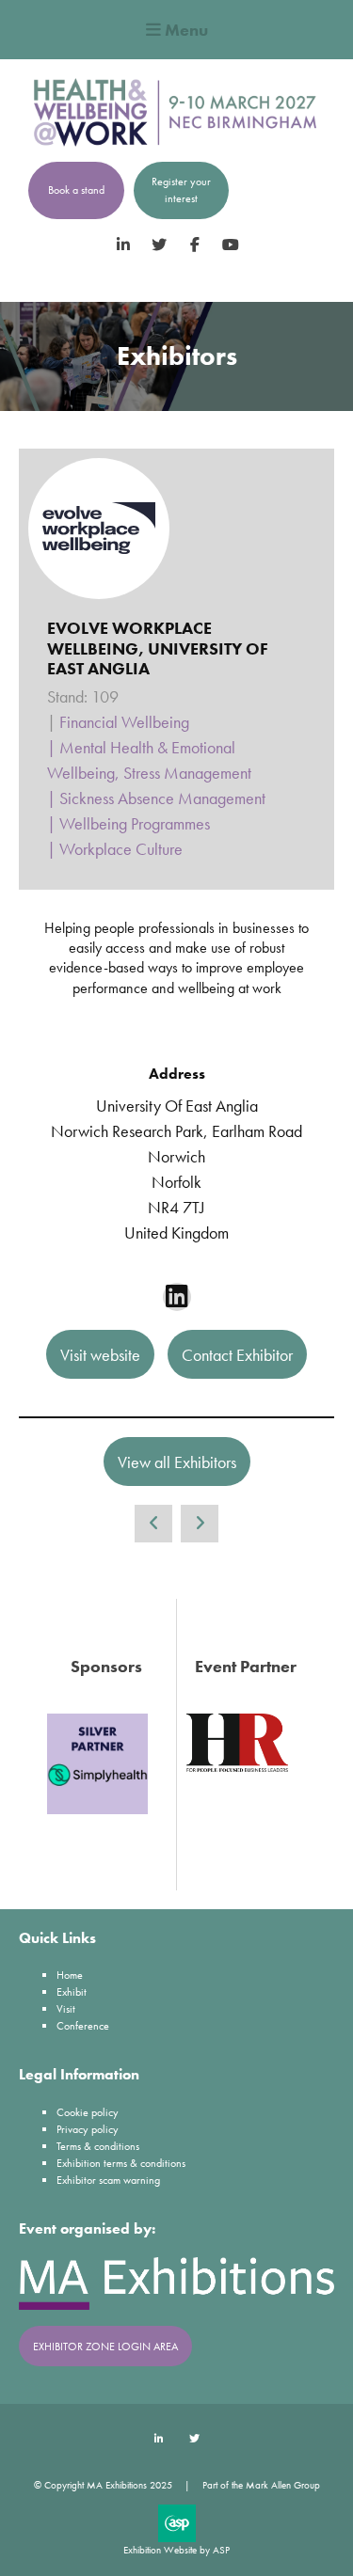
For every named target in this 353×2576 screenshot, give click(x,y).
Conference (83, 2026)
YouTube (230, 245)
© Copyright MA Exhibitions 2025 (103, 2485)
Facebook (194, 245)
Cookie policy (88, 2112)
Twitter (159, 245)
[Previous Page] (153, 1524)
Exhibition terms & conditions (121, 2163)
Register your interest (181, 190)
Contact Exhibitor (237, 1355)
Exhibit (72, 1992)
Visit (66, 2009)
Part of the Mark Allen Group (261, 2485)
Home (70, 1975)
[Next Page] (200, 1524)
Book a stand (76, 190)
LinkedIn (123, 245)
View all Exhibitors (177, 1462)
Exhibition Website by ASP (176, 2550)
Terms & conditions (98, 2146)
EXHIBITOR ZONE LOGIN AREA (105, 2347)
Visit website (100, 1355)
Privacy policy (88, 2129)
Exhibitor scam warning (108, 2180)
